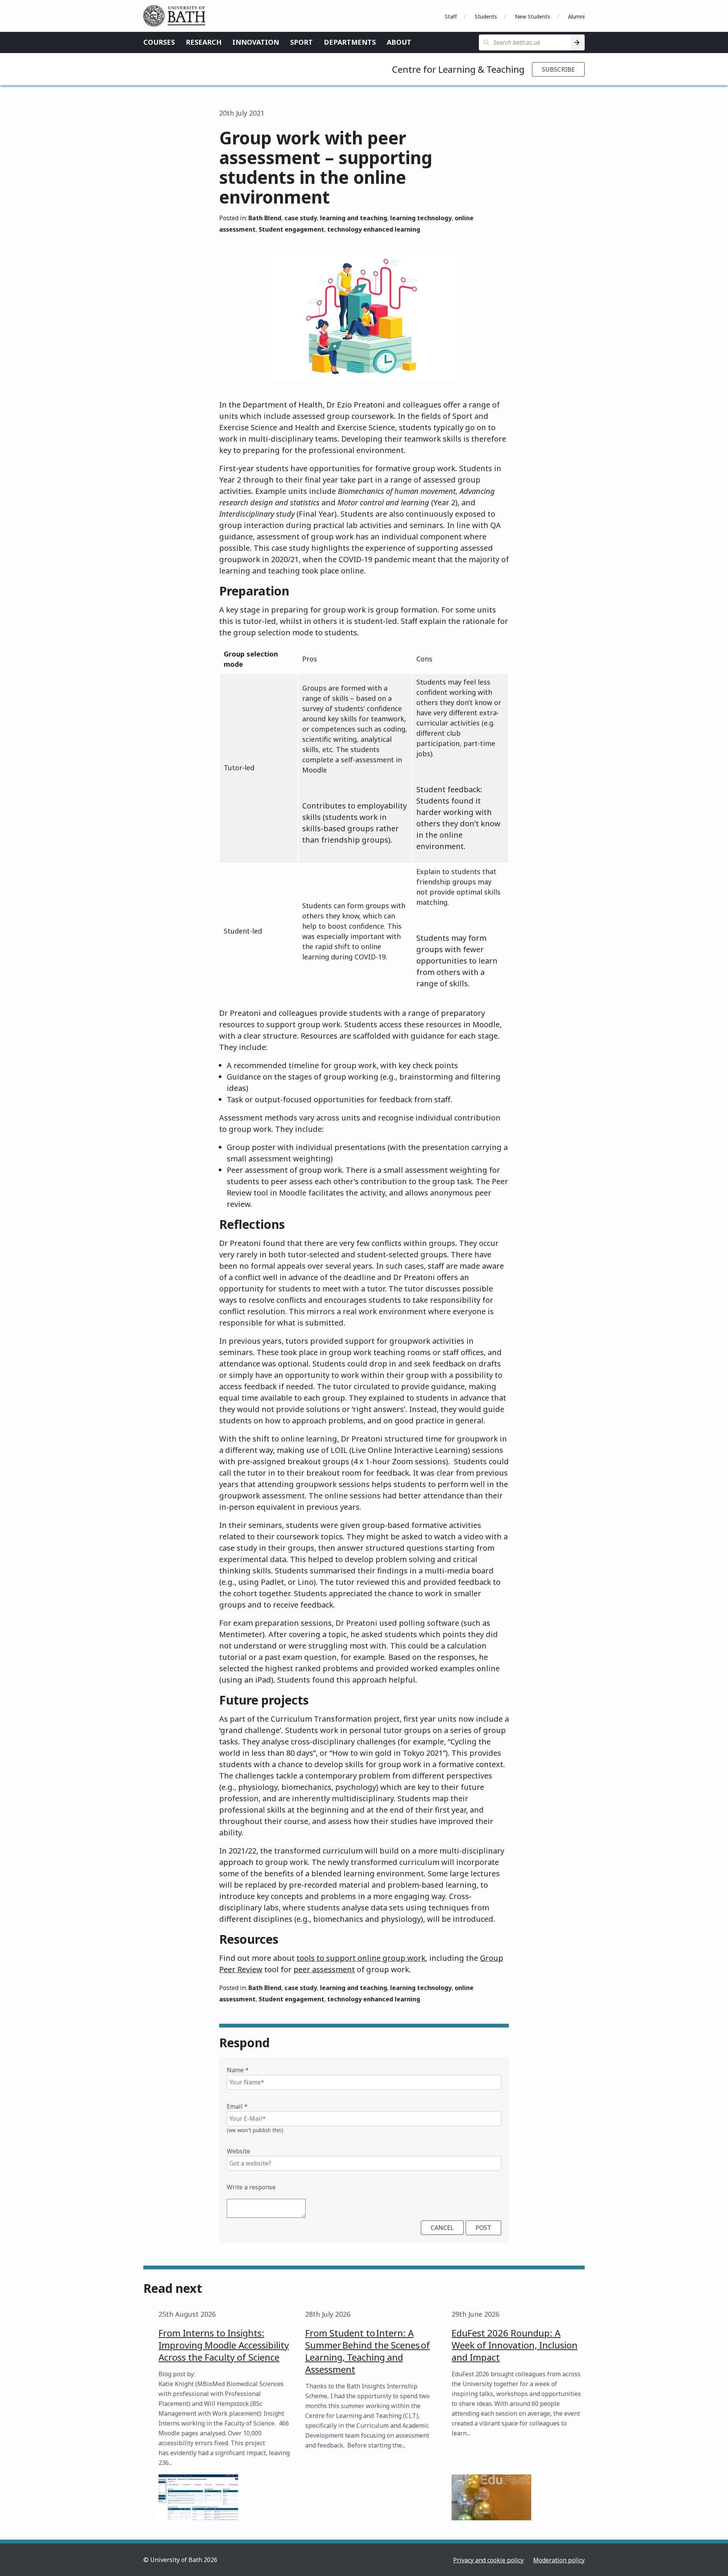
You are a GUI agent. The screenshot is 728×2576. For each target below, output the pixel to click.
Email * (237, 2106)
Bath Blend (265, 218)
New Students (533, 16)
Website (238, 2151)
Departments (350, 42)
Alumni (576, 16)
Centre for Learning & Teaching (458, 69)
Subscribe (558, 69)
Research (204, 42)
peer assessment (324, 1969)
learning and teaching (354, 218)
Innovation (256, 42)
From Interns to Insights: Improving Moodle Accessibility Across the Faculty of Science (224, 2345)
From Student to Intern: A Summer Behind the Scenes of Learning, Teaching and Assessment (368, 2351)
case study (301, 218)
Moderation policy (559, 2560)
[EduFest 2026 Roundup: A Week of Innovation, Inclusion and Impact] (491, 2497)
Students (486, 16)
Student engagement (291, 229)
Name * (238, 2070)
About (399, 42)
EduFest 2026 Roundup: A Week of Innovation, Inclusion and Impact (515, 2345)
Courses (159, 42)
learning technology (421, 218)
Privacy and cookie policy (488, 2560)
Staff (451, 16)
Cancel (442, 2228)
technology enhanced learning (374, 229)
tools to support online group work (361, 1958)
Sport (301, 42)
